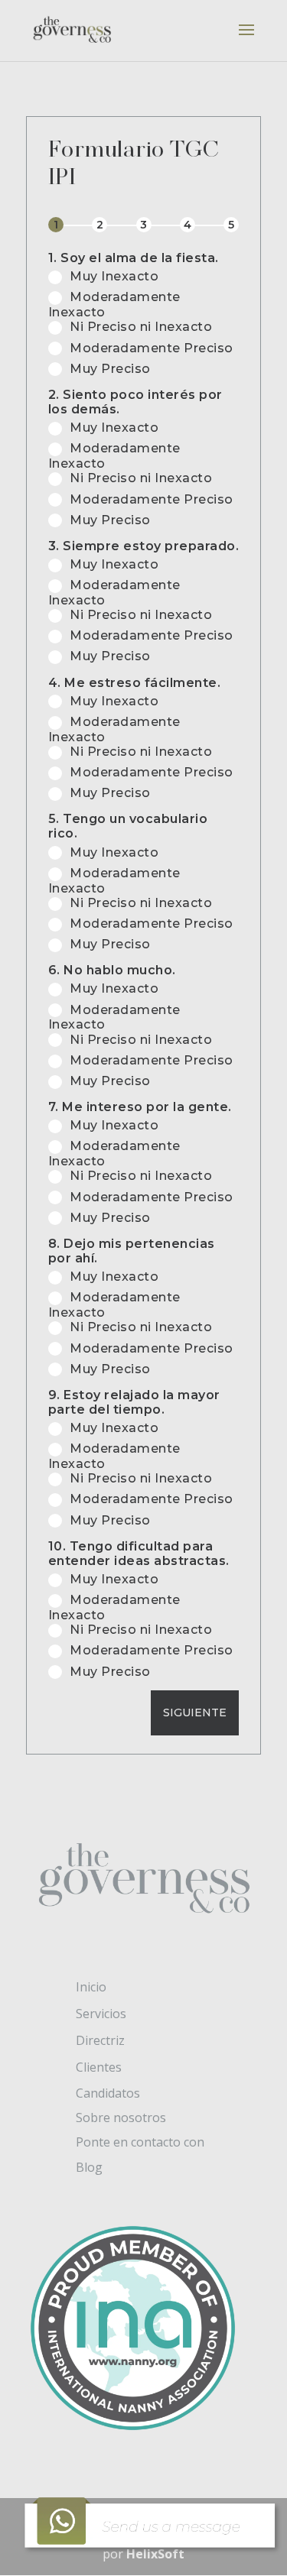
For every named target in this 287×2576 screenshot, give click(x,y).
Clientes (99, 2067)
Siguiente (195, 1712)
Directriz (100, 2040)
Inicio (91, 1987)
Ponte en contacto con (140, 2142)
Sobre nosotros (121, 2118)
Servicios (101, 2014)
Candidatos (108, 2093)
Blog (89, 2167)
